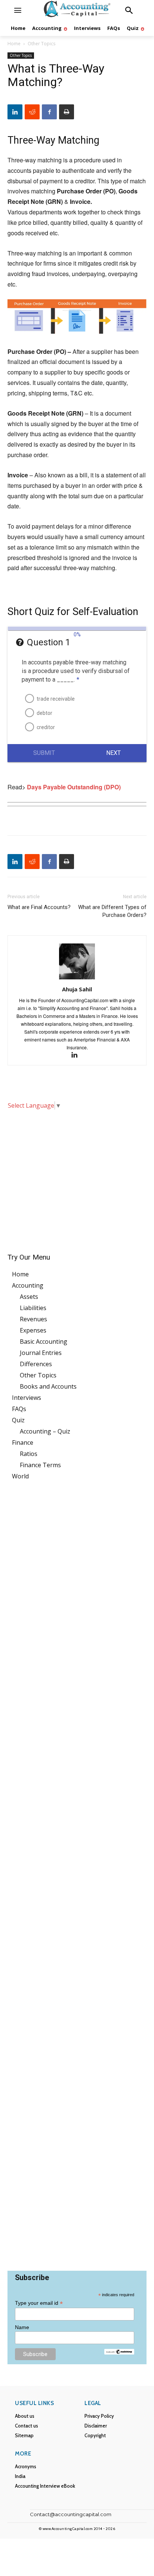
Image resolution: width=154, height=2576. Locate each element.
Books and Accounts (48, 1386)
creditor (46, 727)
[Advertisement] (77, 1176)
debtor (44, 713)
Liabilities (33, 1308)
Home (14, 44)
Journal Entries (41, 1353)
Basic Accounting (44, 1341)
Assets (29, 1297)
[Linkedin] (15, 112)
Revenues (33, 1319)
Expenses (33, 1330)
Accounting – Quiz (45, 1431)
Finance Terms (40, 1465)
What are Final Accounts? (39, 907)
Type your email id (39, 2303)
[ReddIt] (32, 112)
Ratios (29, 1454)
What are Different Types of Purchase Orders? (112, 911)
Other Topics (41, 44)
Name (22, 2327)
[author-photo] (77, 979)
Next (113, 753)
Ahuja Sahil (77, 989)
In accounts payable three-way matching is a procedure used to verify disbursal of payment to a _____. (76, 671)
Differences (36, 1364)
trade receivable (56, 699)
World (20, 1476)
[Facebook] (49, 112)
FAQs (19, 1409)
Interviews (27, 1398)
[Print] (67, 112)
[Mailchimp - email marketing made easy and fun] (119, 2352)
